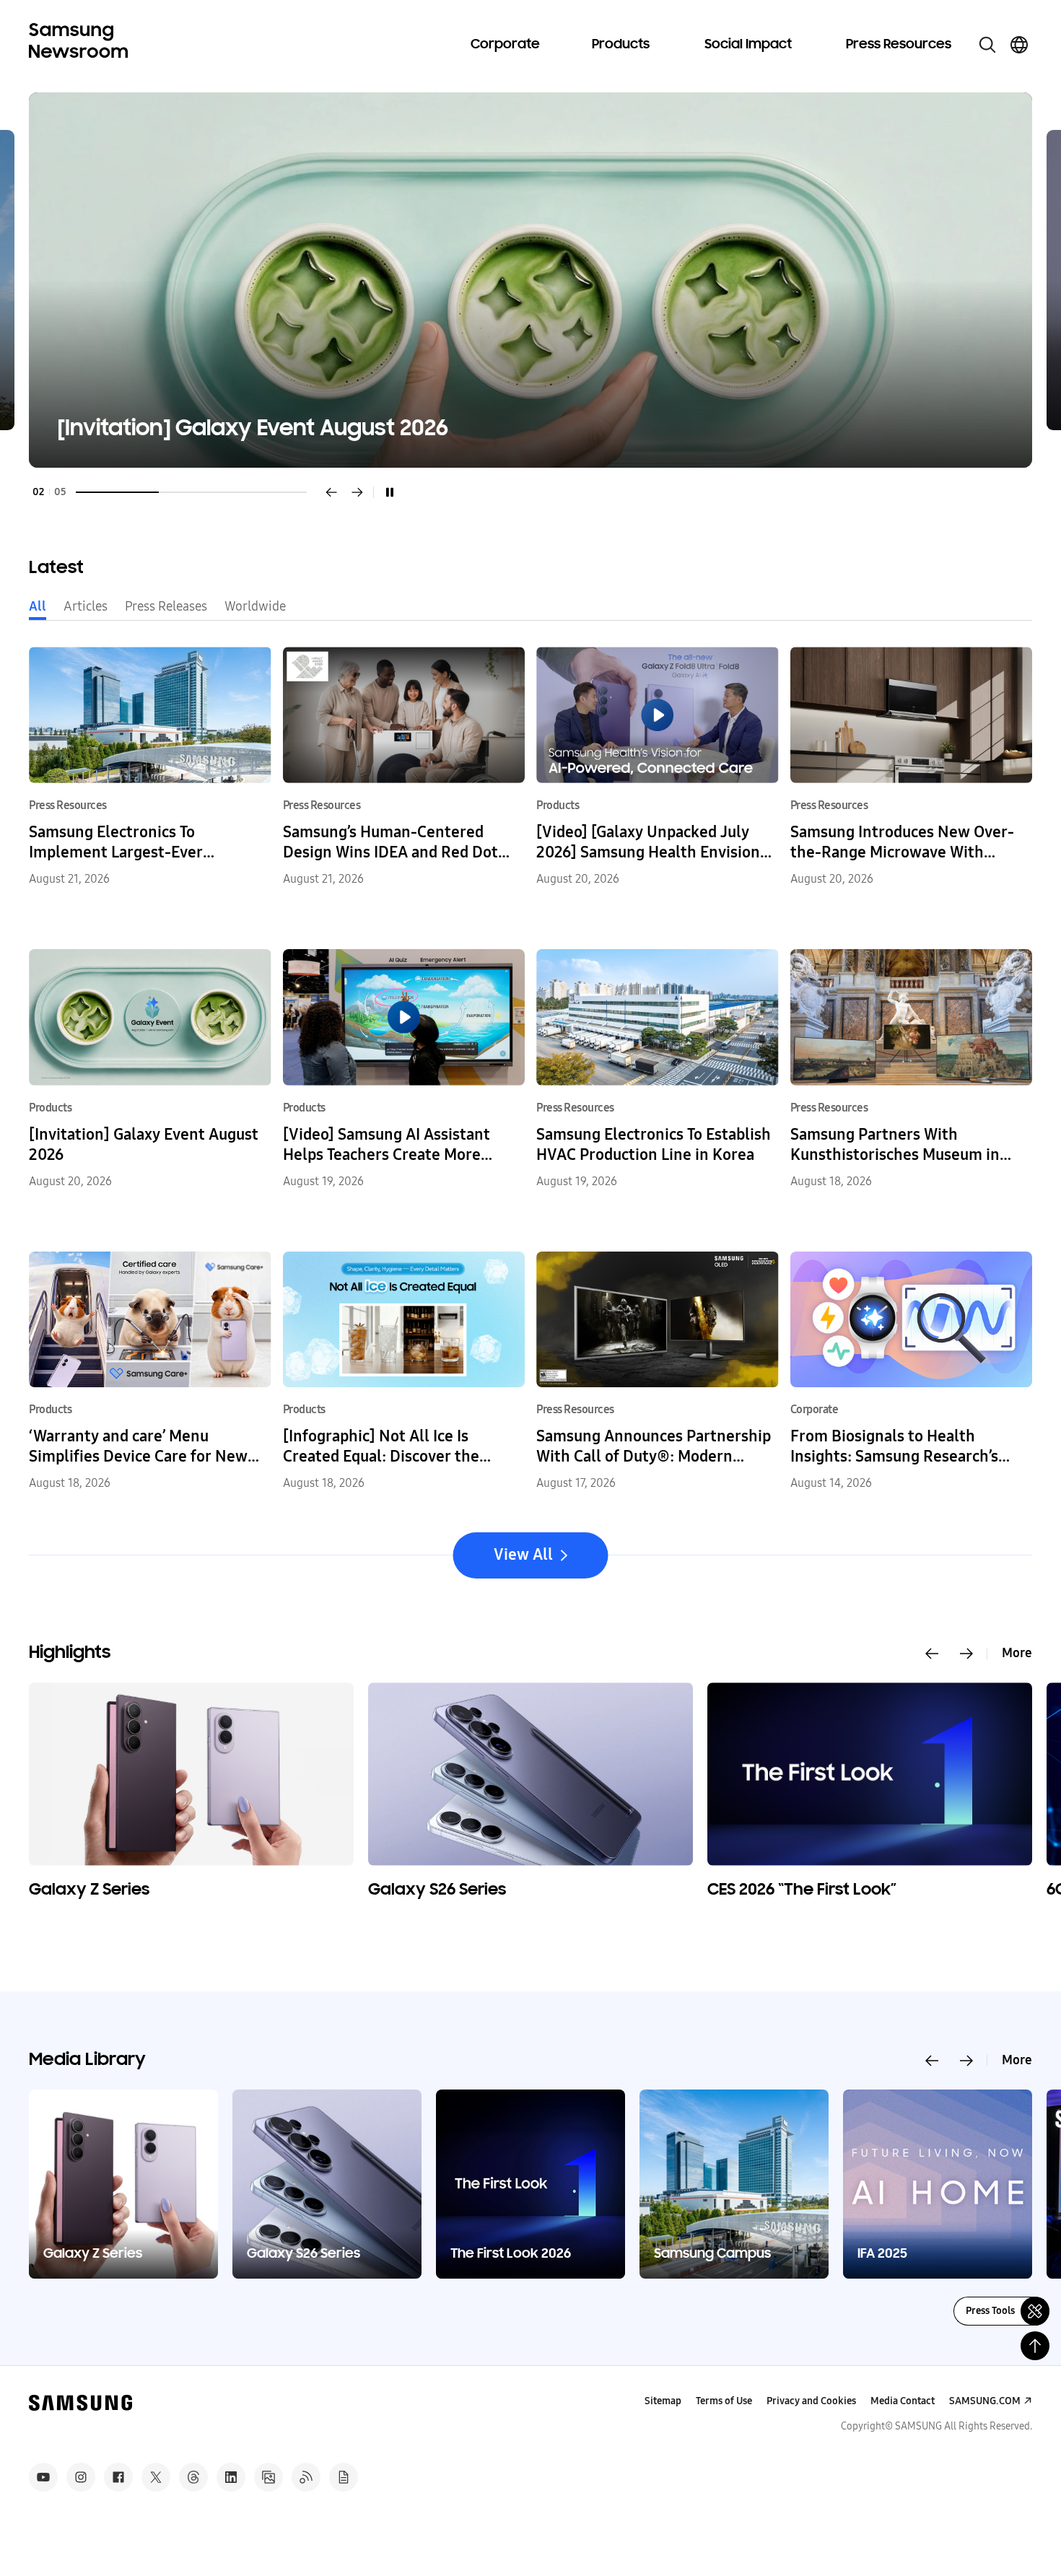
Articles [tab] (86, 606)
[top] (1035, 2346)
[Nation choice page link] (1019, 45)
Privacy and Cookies (811, 2401)
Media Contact (903, 2401)
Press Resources (899, 45)
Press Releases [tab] (166, 606)
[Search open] (987, 45)
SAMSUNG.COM (985, 2401)
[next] (357, 492)
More (1017, 1653)
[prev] (331, 492)
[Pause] (390, 492)
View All (523, 1555)
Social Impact (748, 45)
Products (621, 45)
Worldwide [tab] (255, 606)
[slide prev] (932, 1654)
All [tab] (38, 606)
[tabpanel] (530, 280)
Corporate (505, 45)
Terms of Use (724, 2401)
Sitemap (663, 2401)
